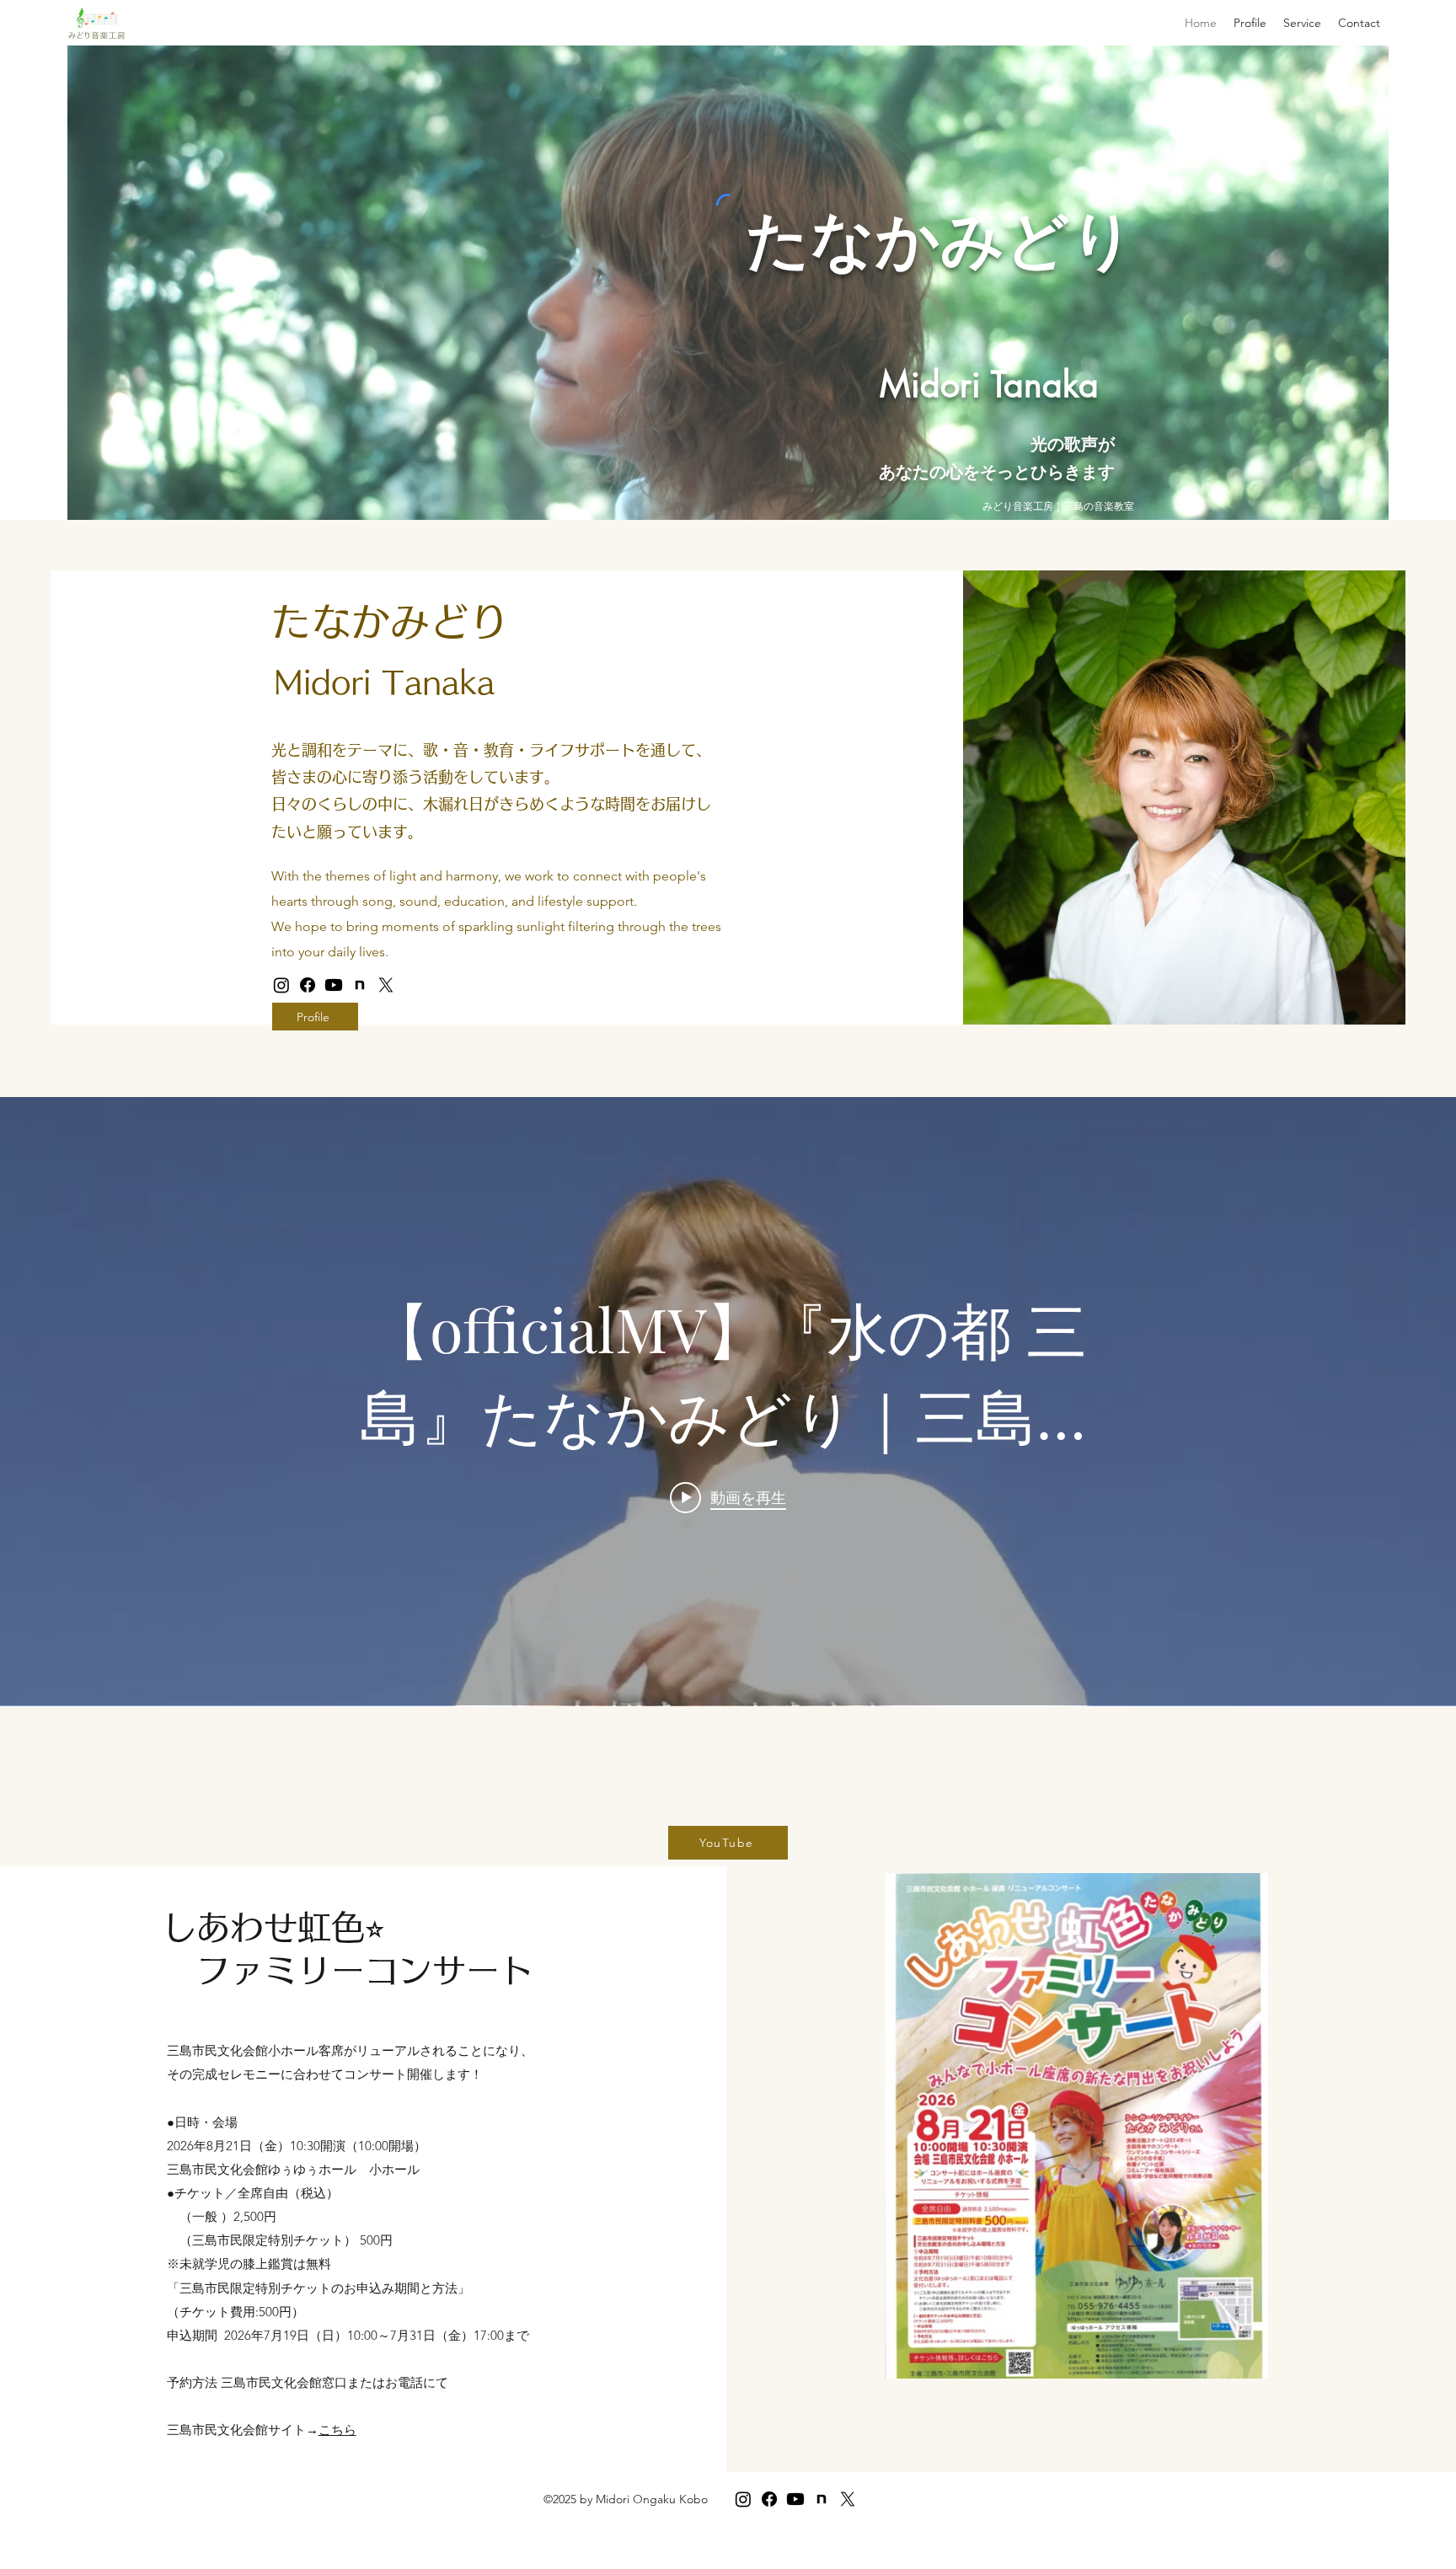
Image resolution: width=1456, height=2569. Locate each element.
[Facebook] (308, 985)
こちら (337, 2430)
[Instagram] (281, 985)
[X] (386, 985)
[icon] (360, 985)
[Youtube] (334, 985)
